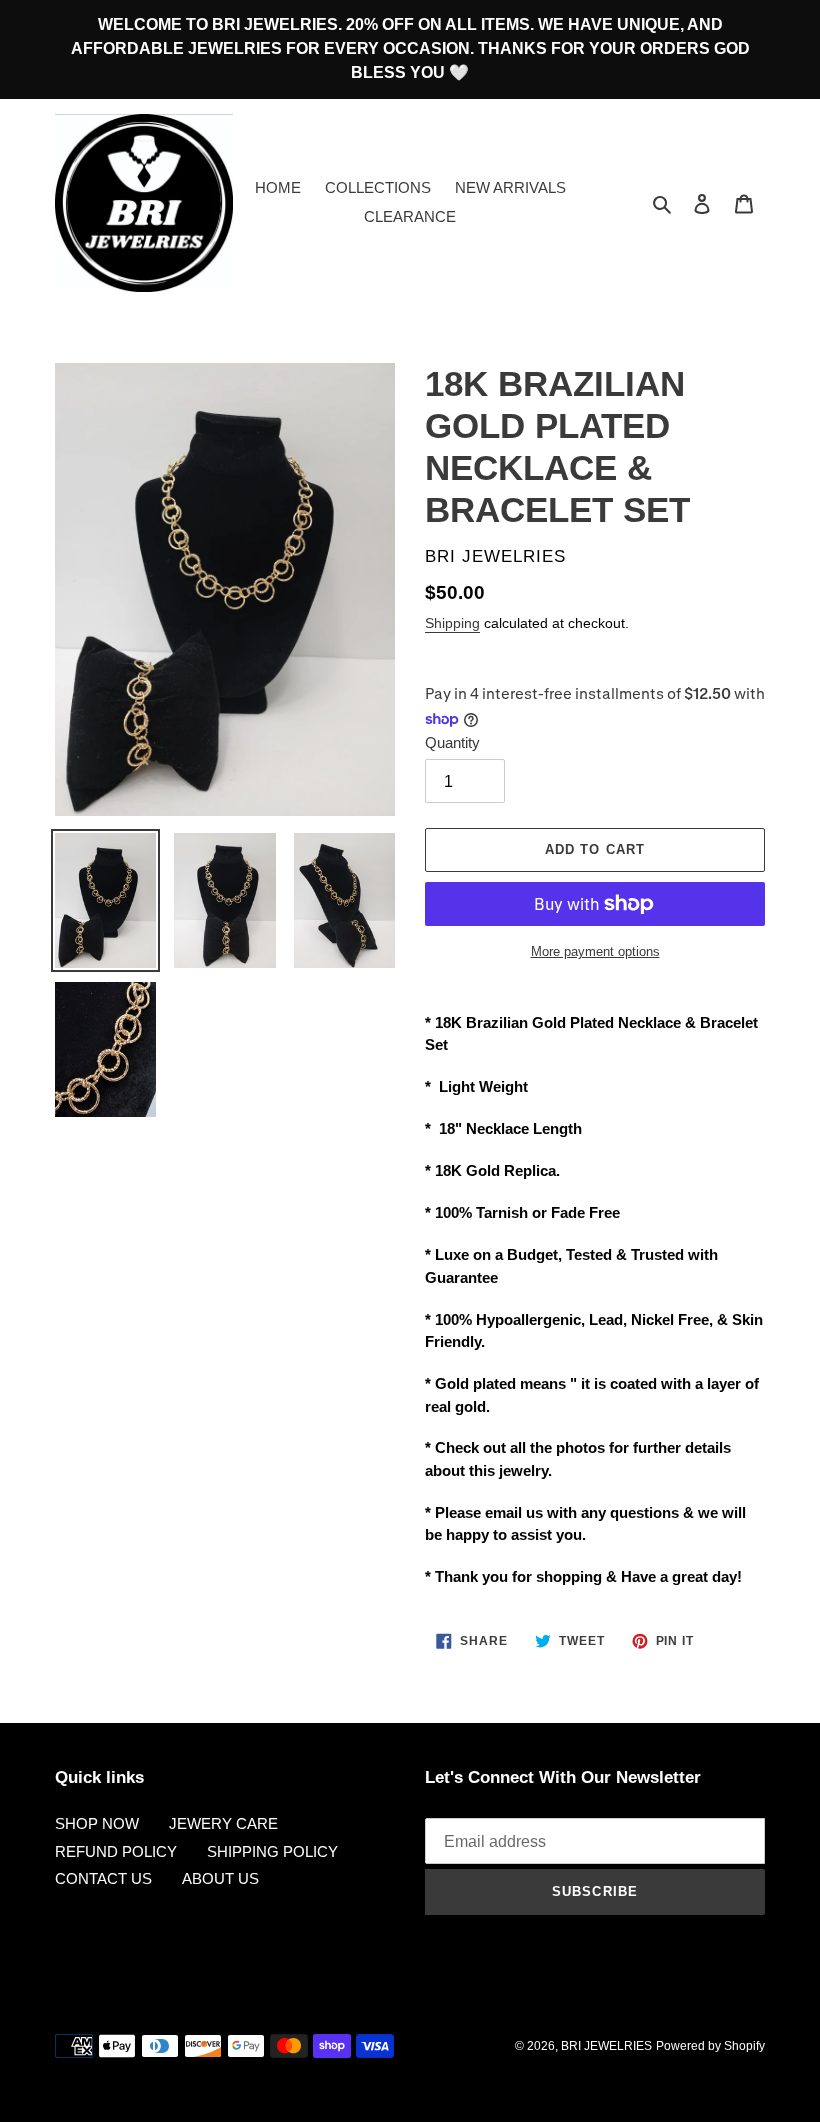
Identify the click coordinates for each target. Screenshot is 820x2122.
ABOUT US (220, 1878)
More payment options (595, 951)
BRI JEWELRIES (606, 2046)
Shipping (452, 623)
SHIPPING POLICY (272, 1851)
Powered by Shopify (710, 2046)
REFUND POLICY (116, 1851)
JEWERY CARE (223, 1823)
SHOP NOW (97, 1823)
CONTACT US (103, 1878)
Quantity (452, 742)
